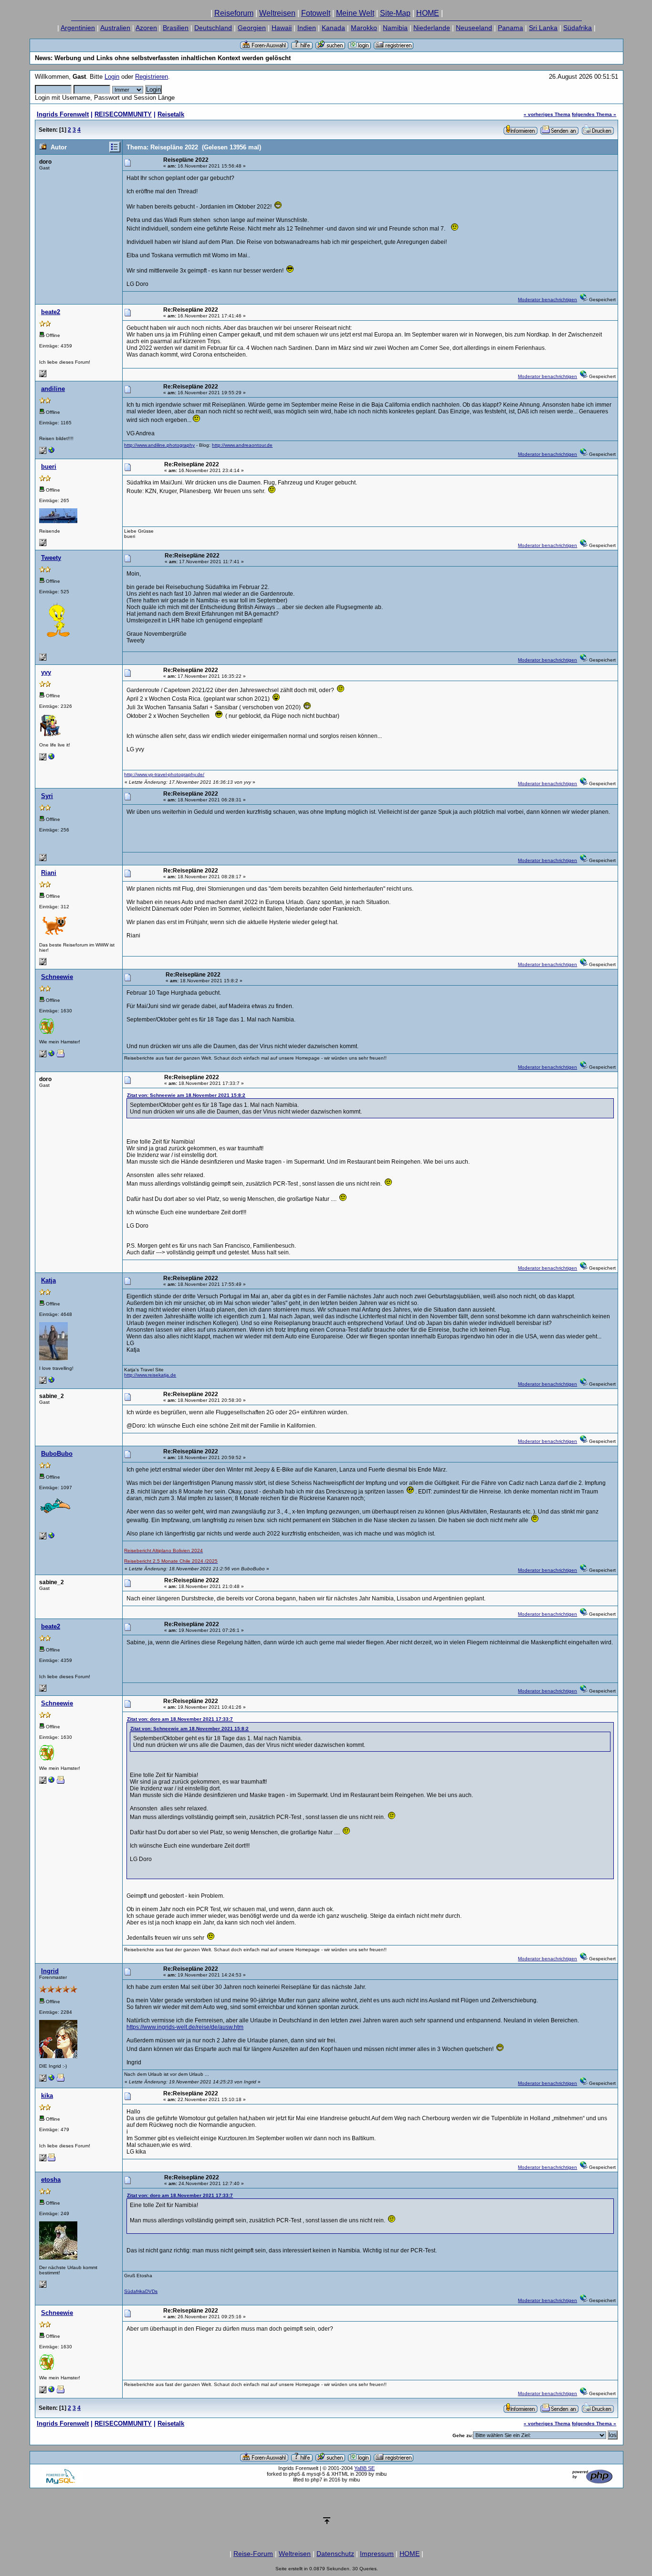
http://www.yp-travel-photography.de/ (164, 774)
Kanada (333, 28)
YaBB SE (364, 2468)
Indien (307, 28)
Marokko (364, 28)
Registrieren (152, 77)
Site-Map (395, 13)
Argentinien (78, 28)
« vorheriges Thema (547, 114)
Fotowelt (316, 13)
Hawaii (282, 28)
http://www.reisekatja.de (150, 1375)
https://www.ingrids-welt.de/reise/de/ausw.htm (185, 2027)
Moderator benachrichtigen (547, 300)
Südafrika (578, 28)
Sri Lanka (543, 28)
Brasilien (176, 28)
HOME (428, 13)
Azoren (146, 28)
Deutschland (213, 28)
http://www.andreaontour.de (242, 445)
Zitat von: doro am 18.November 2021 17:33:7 (180, 1719)
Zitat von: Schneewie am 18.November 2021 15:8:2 (186, 1095)
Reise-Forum (253, 2554)
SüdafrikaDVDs (141, 2291)
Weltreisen (277, 13)
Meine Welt (355, 13)
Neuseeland (474, 28)
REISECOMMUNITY (123, 114)
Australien (115, 28)
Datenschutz (335, 2554)
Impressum (377, 2554)
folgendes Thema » (594, 114)
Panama (510, 28)
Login (112, 77)
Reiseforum (234, 13)
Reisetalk (171, 114)
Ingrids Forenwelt (63, 114)
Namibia (395, 28)
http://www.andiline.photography (159, 445)
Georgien (252, 28)
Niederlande (432, 28)
